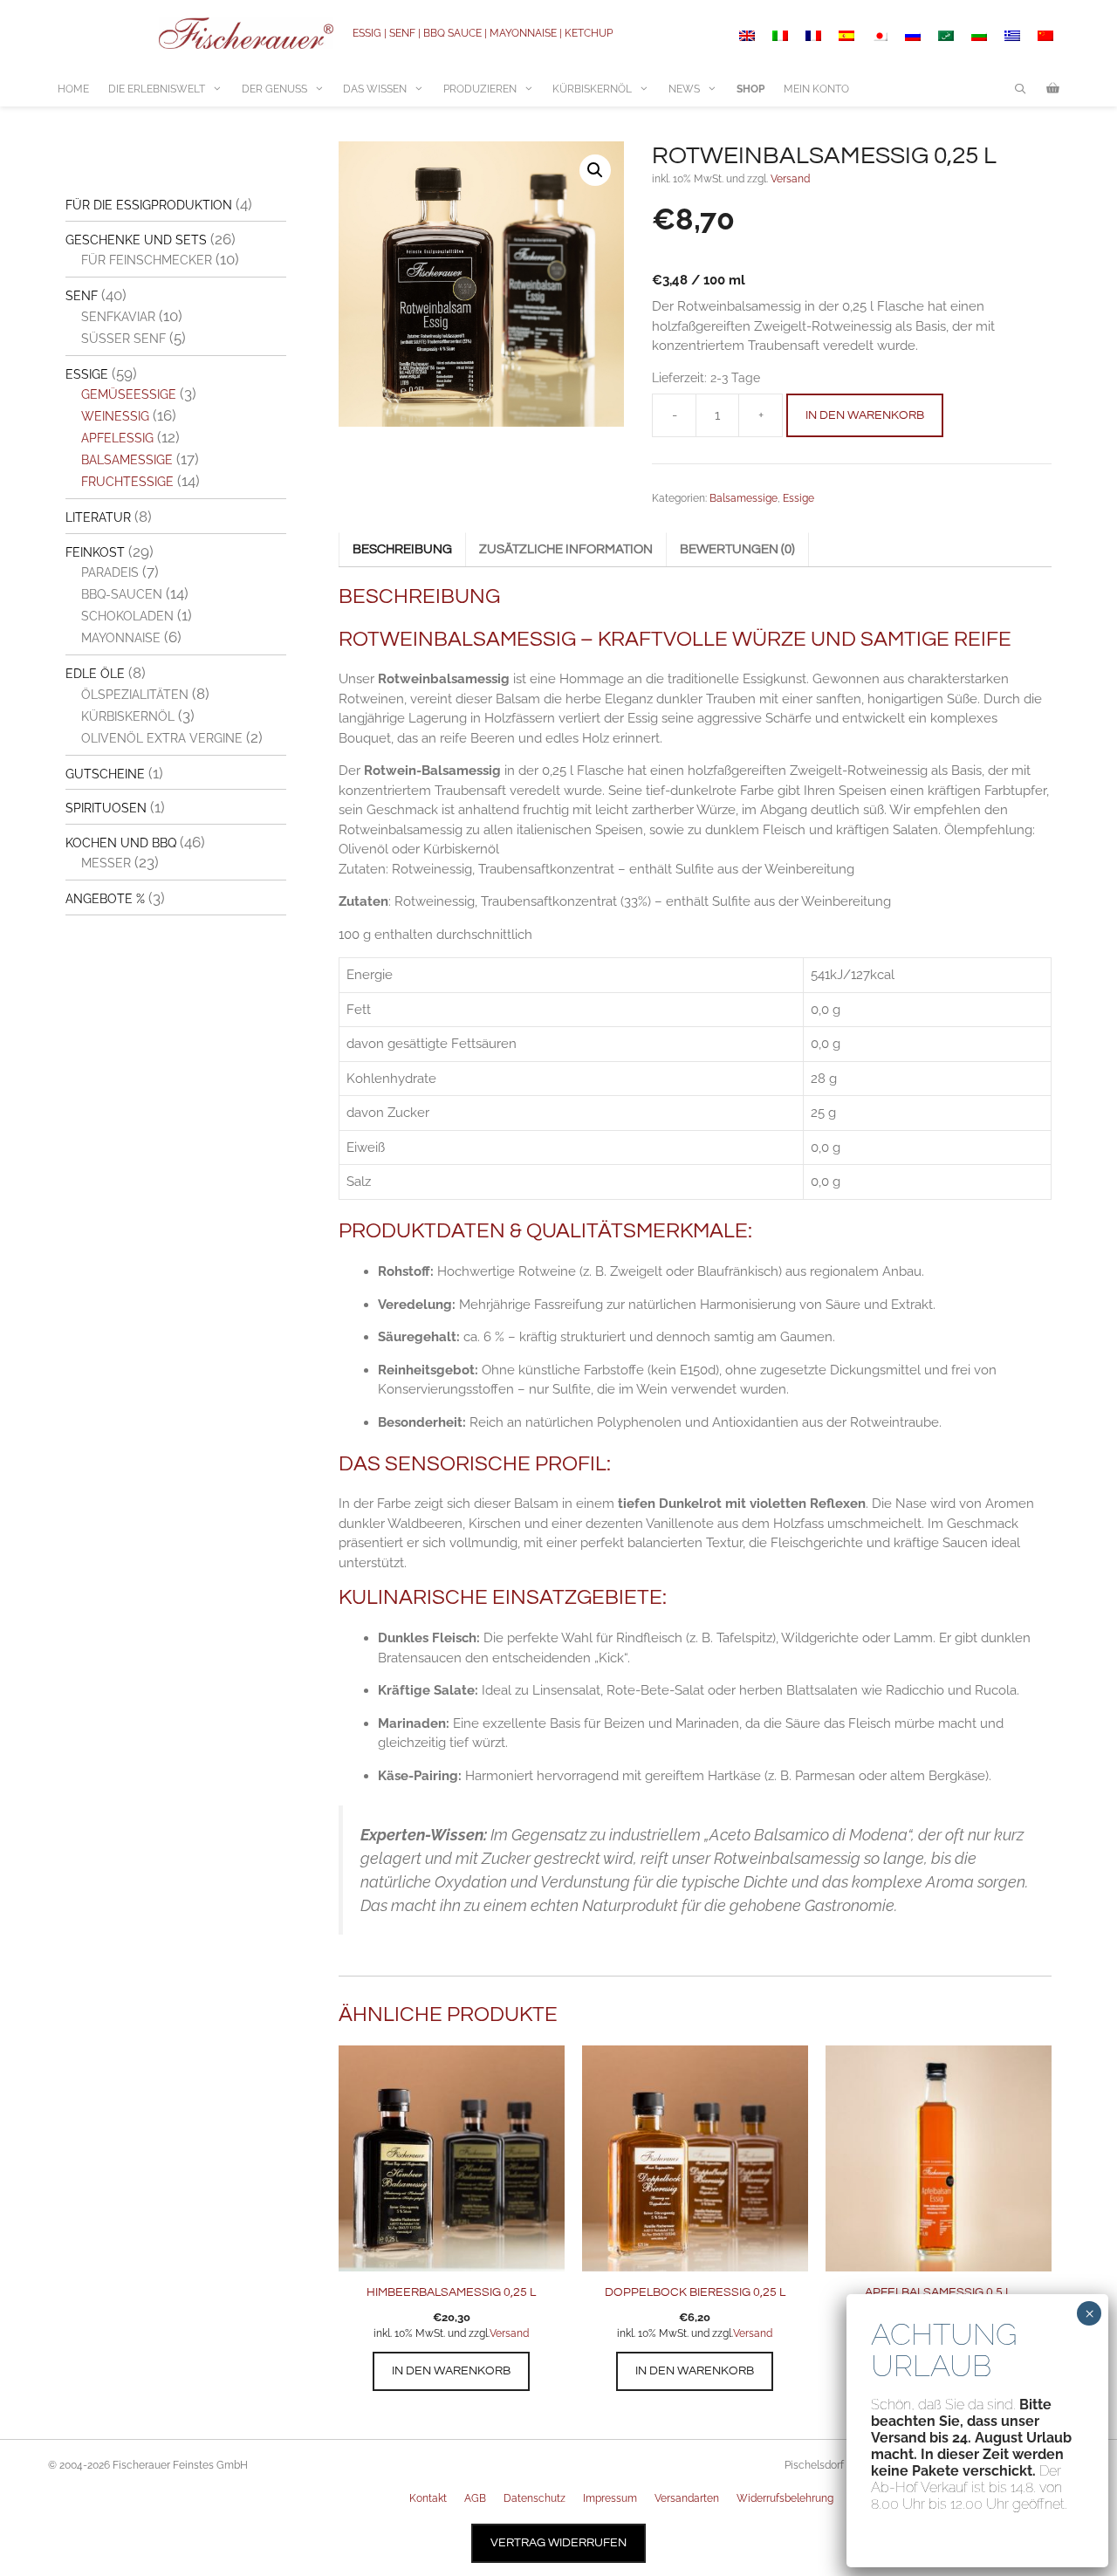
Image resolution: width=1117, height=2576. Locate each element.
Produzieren (480, 89)
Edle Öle (95, 674)
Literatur (98, 517)
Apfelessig (117, 438)
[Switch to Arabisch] (946, 36)
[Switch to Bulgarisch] (979, 36)
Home (73, 89)
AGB (475, 2498)
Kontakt (428, 2498)
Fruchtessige (127, 482)
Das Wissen (375, 89)
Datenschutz (535, 2498)
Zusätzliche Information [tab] (566, 549)
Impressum (610, 2498)
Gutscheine (105, 774)
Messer (106, 863)
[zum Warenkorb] (1053, 89)
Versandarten (687, 2498)
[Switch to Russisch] (913, 36)
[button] (595, 170)
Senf (82, 296)
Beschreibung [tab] (402, 549)
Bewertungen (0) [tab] (737, 549)
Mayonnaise (121, 638)
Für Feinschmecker (147, 260)
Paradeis (110, 572)
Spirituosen (106, 808)
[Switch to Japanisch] (880, 36)
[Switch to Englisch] (747, 36)
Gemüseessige (129, 394)
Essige (798, 498)
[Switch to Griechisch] (1012, 36)
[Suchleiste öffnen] (1021, 89)
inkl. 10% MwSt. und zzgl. (432, 2333)
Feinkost (95, 552)
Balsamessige (744, 498)
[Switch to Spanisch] (846, 36)
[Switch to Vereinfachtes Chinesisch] (1045, 36)
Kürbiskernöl (592, 89)
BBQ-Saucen (122, 594)
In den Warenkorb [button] (451, 2371)
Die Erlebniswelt (157, 89)
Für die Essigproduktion (149, 205)
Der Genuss (274, 89)
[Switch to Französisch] (813, 36)
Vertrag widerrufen (558, 2543)
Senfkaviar (118, 317)
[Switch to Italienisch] (780, 36)
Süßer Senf (123, 339)
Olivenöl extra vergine (162, 738)
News (684, 89)
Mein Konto (816, 89)
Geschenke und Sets (136, 240)
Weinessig (115, 416)
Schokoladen (127, 616)
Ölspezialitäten (135, 695)
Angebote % (105, 899)
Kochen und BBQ (121, 843)
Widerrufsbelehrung (785, 2498)
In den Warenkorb (865, 415)
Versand (790, 179)
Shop (750, 89)
